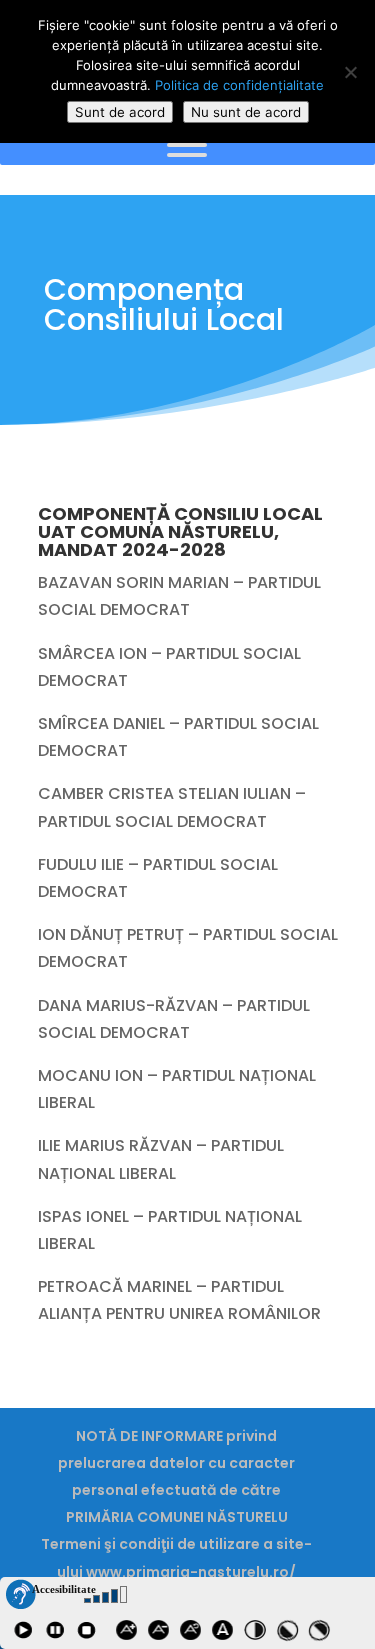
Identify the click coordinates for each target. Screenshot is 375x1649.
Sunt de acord (120, 112)
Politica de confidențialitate (239, 85)
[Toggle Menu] (187, 145)
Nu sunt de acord (246, 112)
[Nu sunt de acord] (350, 72)
